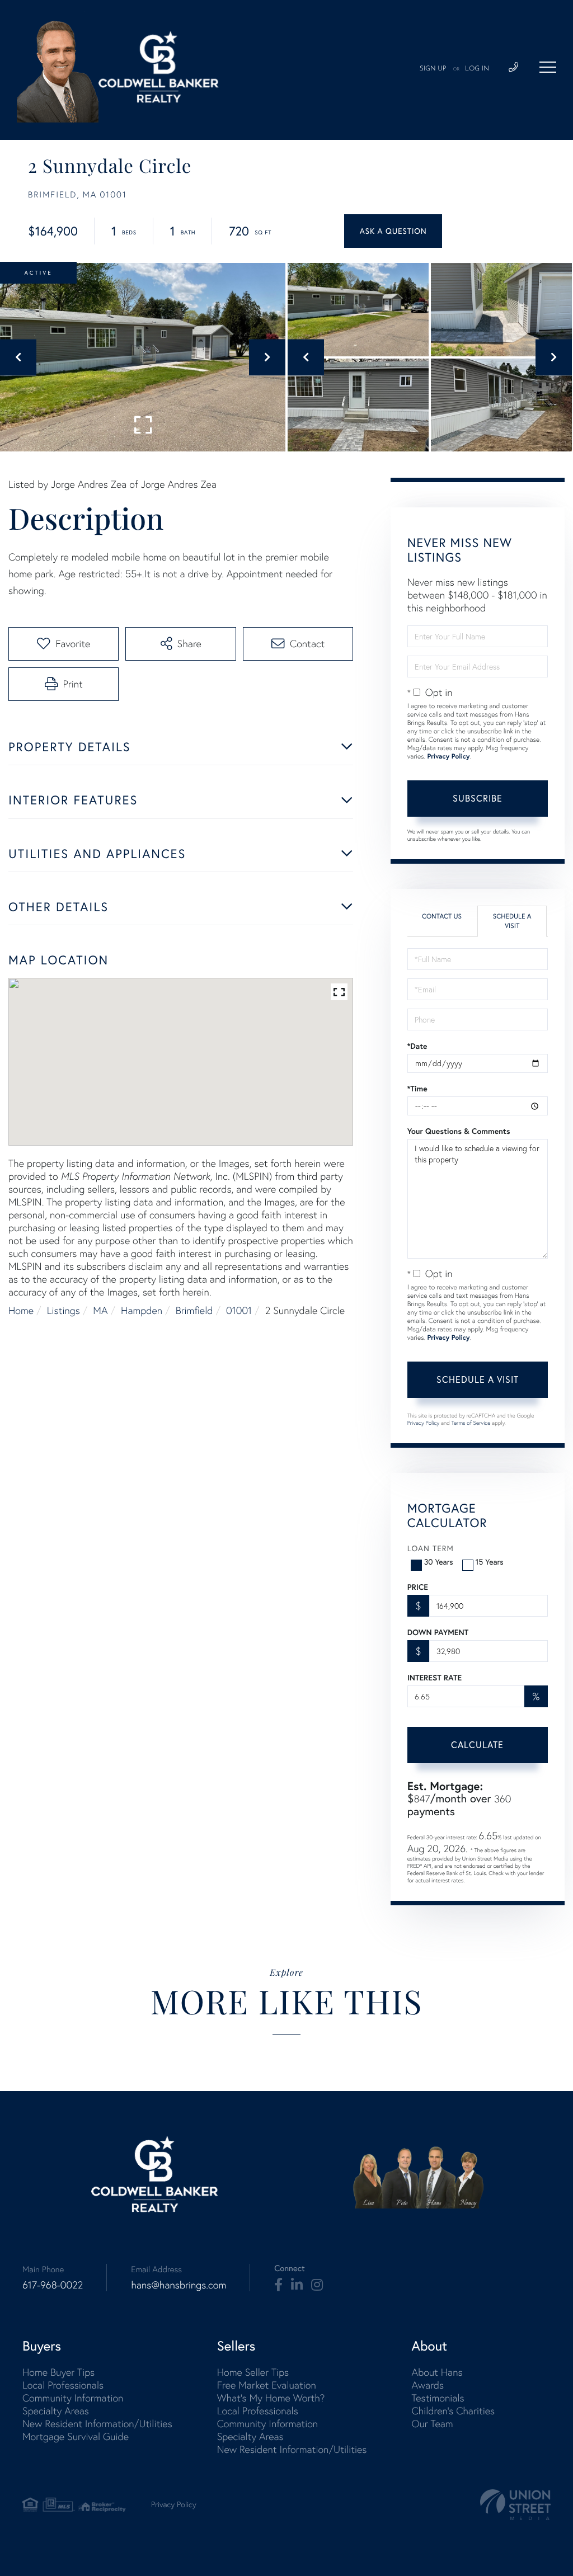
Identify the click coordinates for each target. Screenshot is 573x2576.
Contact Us (442, 917)
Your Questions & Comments (459, 1131)
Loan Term (431, 1548)
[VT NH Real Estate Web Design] (515, 2505)
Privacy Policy (448, 757)
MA (100, 1310)
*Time (417, 1089)
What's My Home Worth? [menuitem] (271, 2398)
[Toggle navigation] (548, 67)
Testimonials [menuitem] (438, 2398)
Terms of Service (471, 1423)
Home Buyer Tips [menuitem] (58, 2372)
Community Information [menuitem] (73, 2398)
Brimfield (194, 1310)
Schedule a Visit (512, 921)
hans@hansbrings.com (179, 2285)
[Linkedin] (297, 2285)
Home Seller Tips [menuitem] (253, 2372)
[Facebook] (278, 2285)
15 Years (490, 1562)
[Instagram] (317, 2285)
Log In (477, 69)
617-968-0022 (53, 2285)
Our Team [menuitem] (432, 2424)
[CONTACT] (393, 231)
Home (21, 1310)
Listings (64, 1310)
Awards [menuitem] (428, 2385)
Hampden (142, 1310)
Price (418, 1587)
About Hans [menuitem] (437, 2372)
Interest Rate (435, 1678)
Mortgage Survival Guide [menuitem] (76, 2436)
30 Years (439, 1562)
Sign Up (433, 69)
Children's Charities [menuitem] (453, 2411)
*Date (417, 1046)
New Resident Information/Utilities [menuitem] (97, 2424)
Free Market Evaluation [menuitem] (267, 2385)
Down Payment (438, 1632)
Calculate (477, 1745)
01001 (239, 1310)
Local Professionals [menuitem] (63, 2385)
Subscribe (478, 798)
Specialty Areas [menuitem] (56, 2411)
